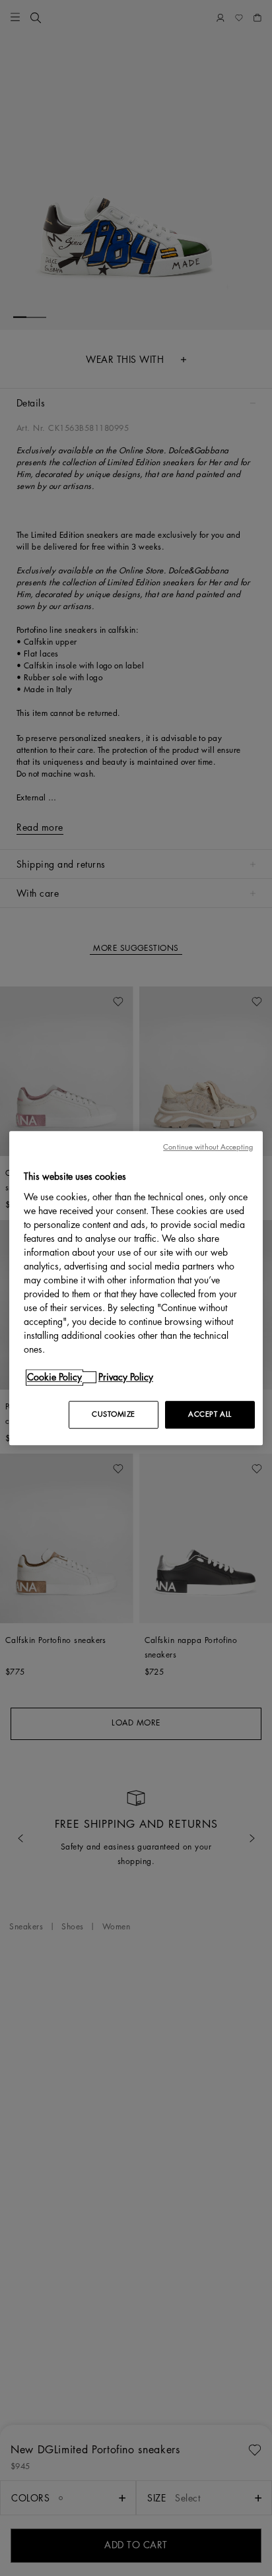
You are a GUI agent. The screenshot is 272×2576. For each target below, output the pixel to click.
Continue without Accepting (208, 1147)
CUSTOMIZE (114, 1414)
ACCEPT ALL (210, 1414)
